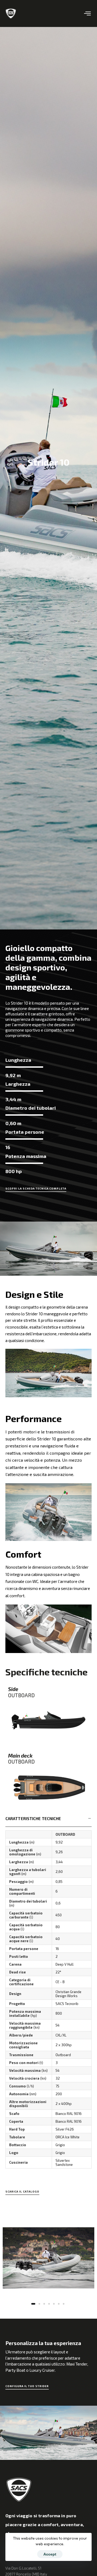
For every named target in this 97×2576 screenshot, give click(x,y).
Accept (50, 2554)
